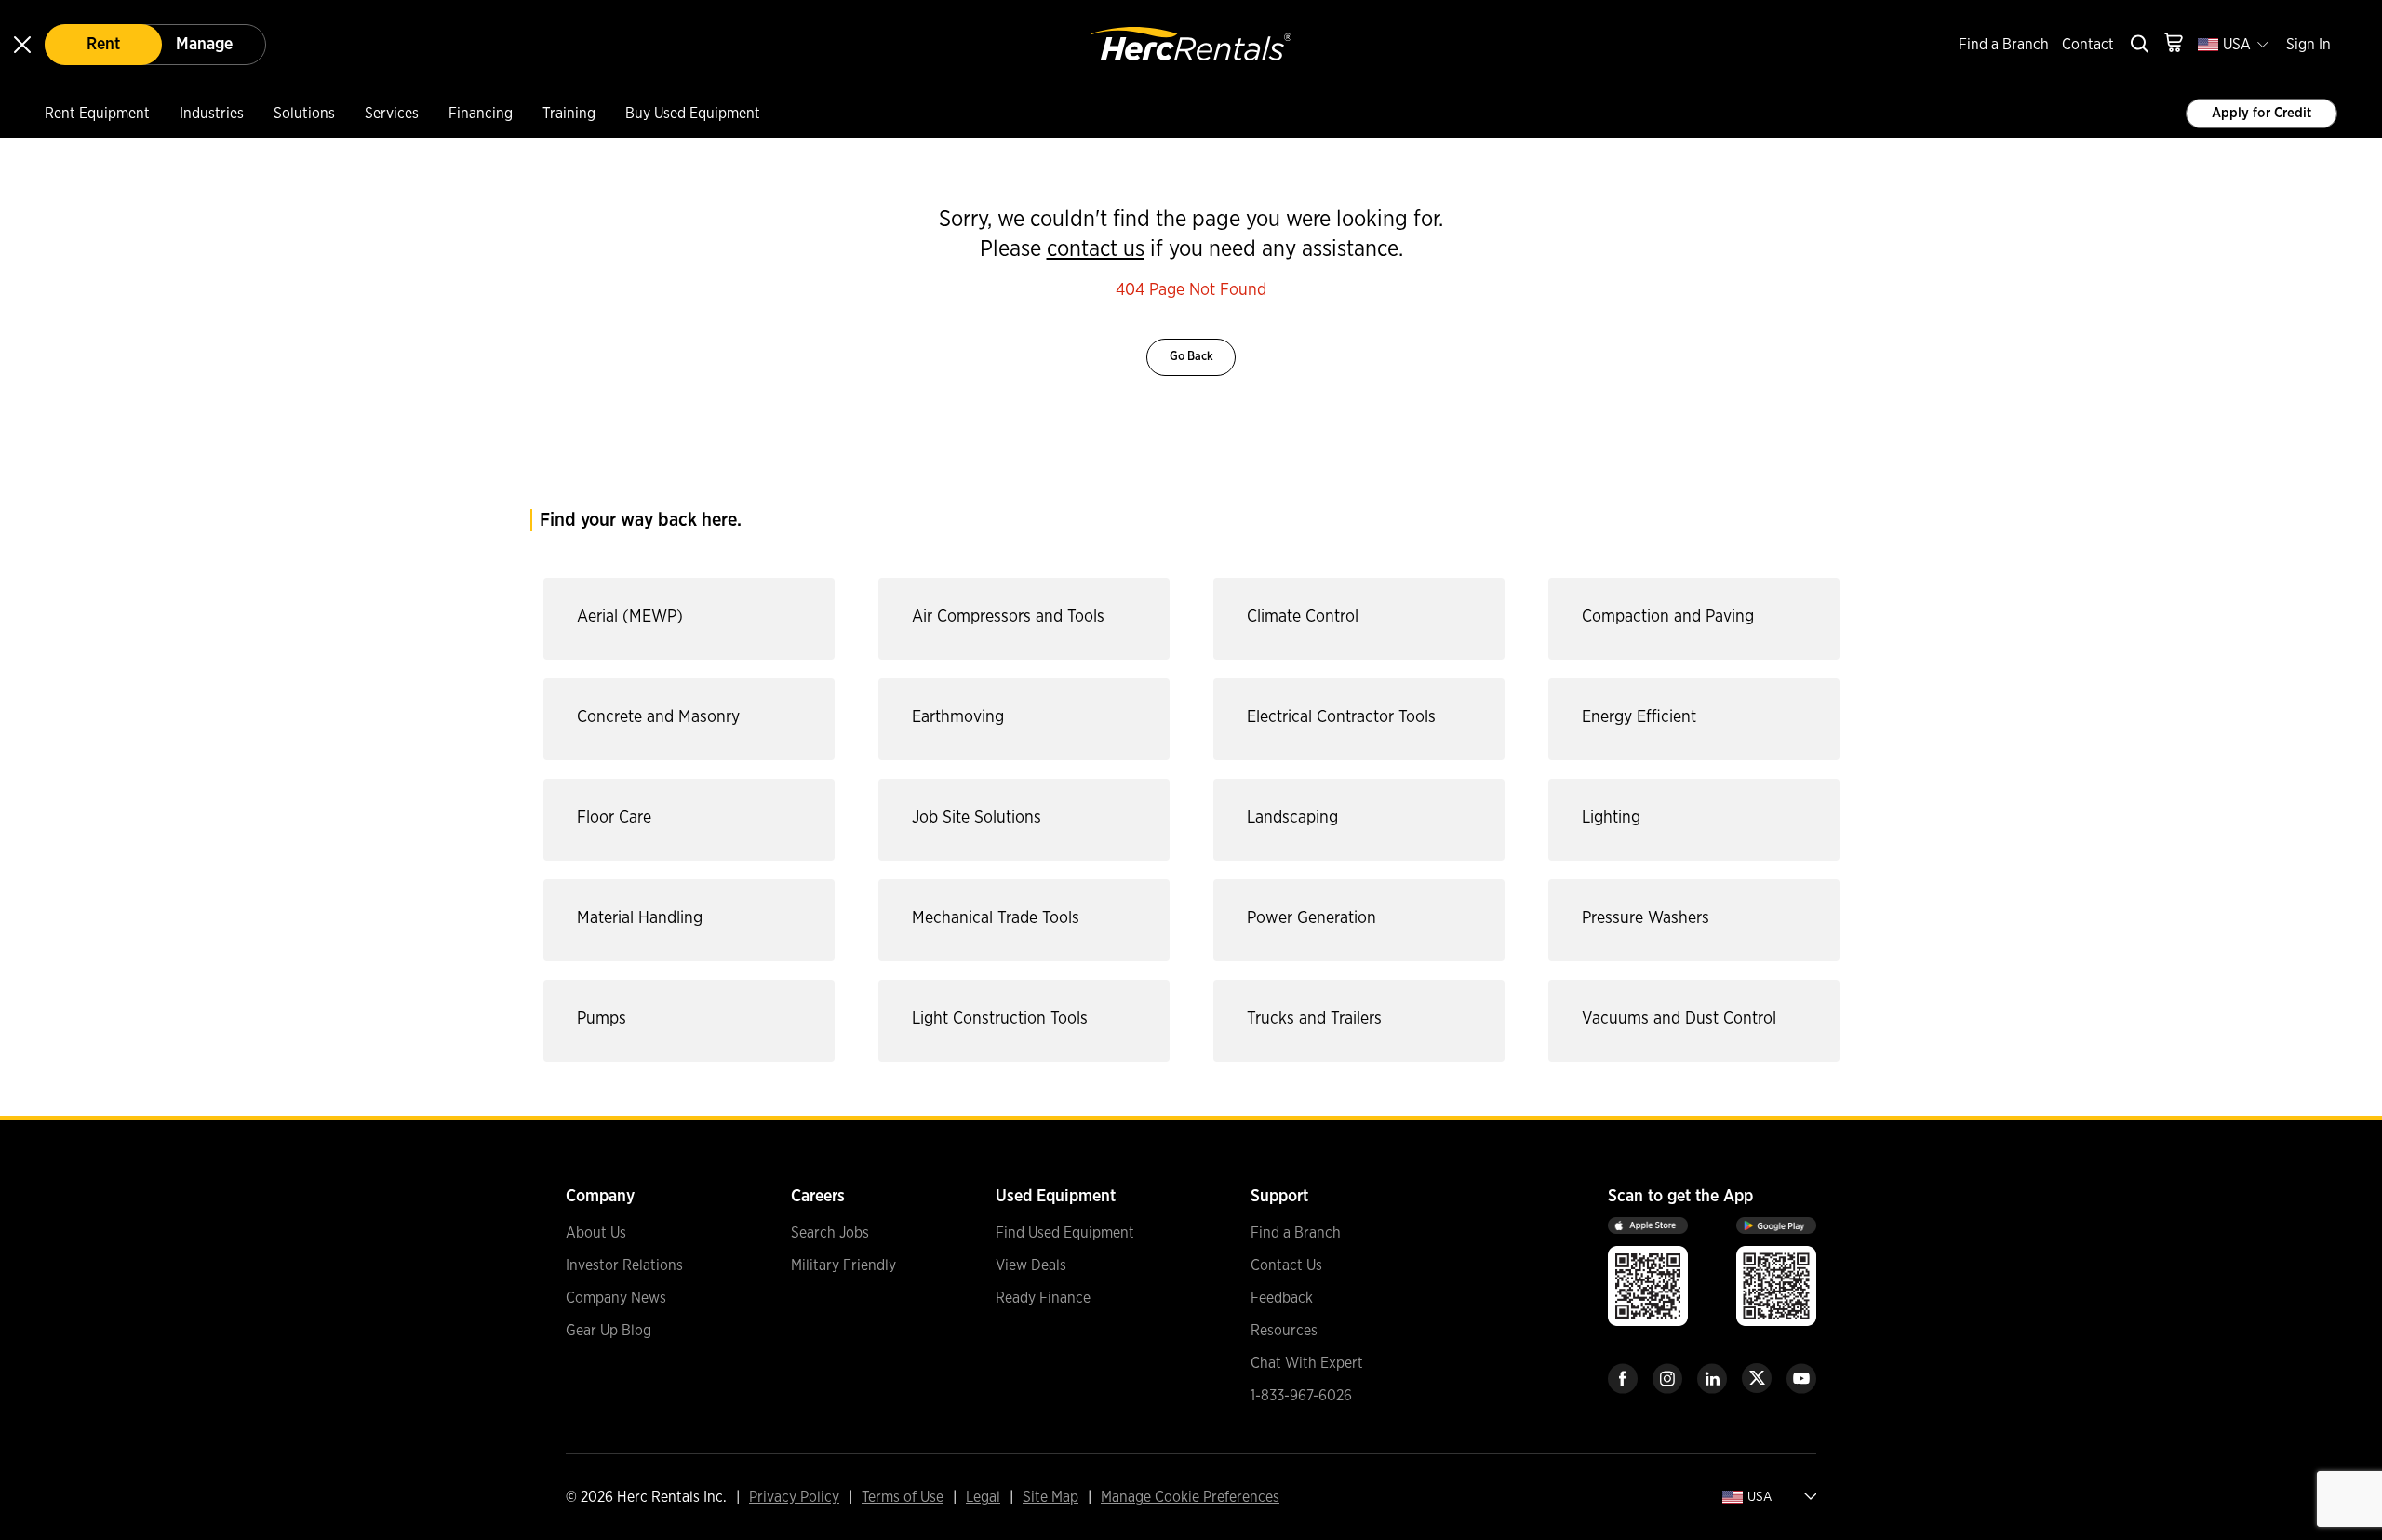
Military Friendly (843, 1265)
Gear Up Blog (609, 1331)
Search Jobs (830, 1233)
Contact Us (1286, 1265)
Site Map (1050, 1497)
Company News (616, 1298)
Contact (2088, 45)
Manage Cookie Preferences (1190, 1497)
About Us (596, 1233)
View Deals (1031, 1265)
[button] (684, 619)
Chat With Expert (1307, 1363)
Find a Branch (2004, 45)
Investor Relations (624, 1265)
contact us (1096, 249)
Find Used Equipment (1065, 1233)
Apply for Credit (2262, 113)
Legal (983, 1497)
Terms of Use (903, 1497)
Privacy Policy (794, 1497)
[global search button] (2138, 45)
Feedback (1282, 1298)
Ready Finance (1043, 1298)
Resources (1284, 1331)
